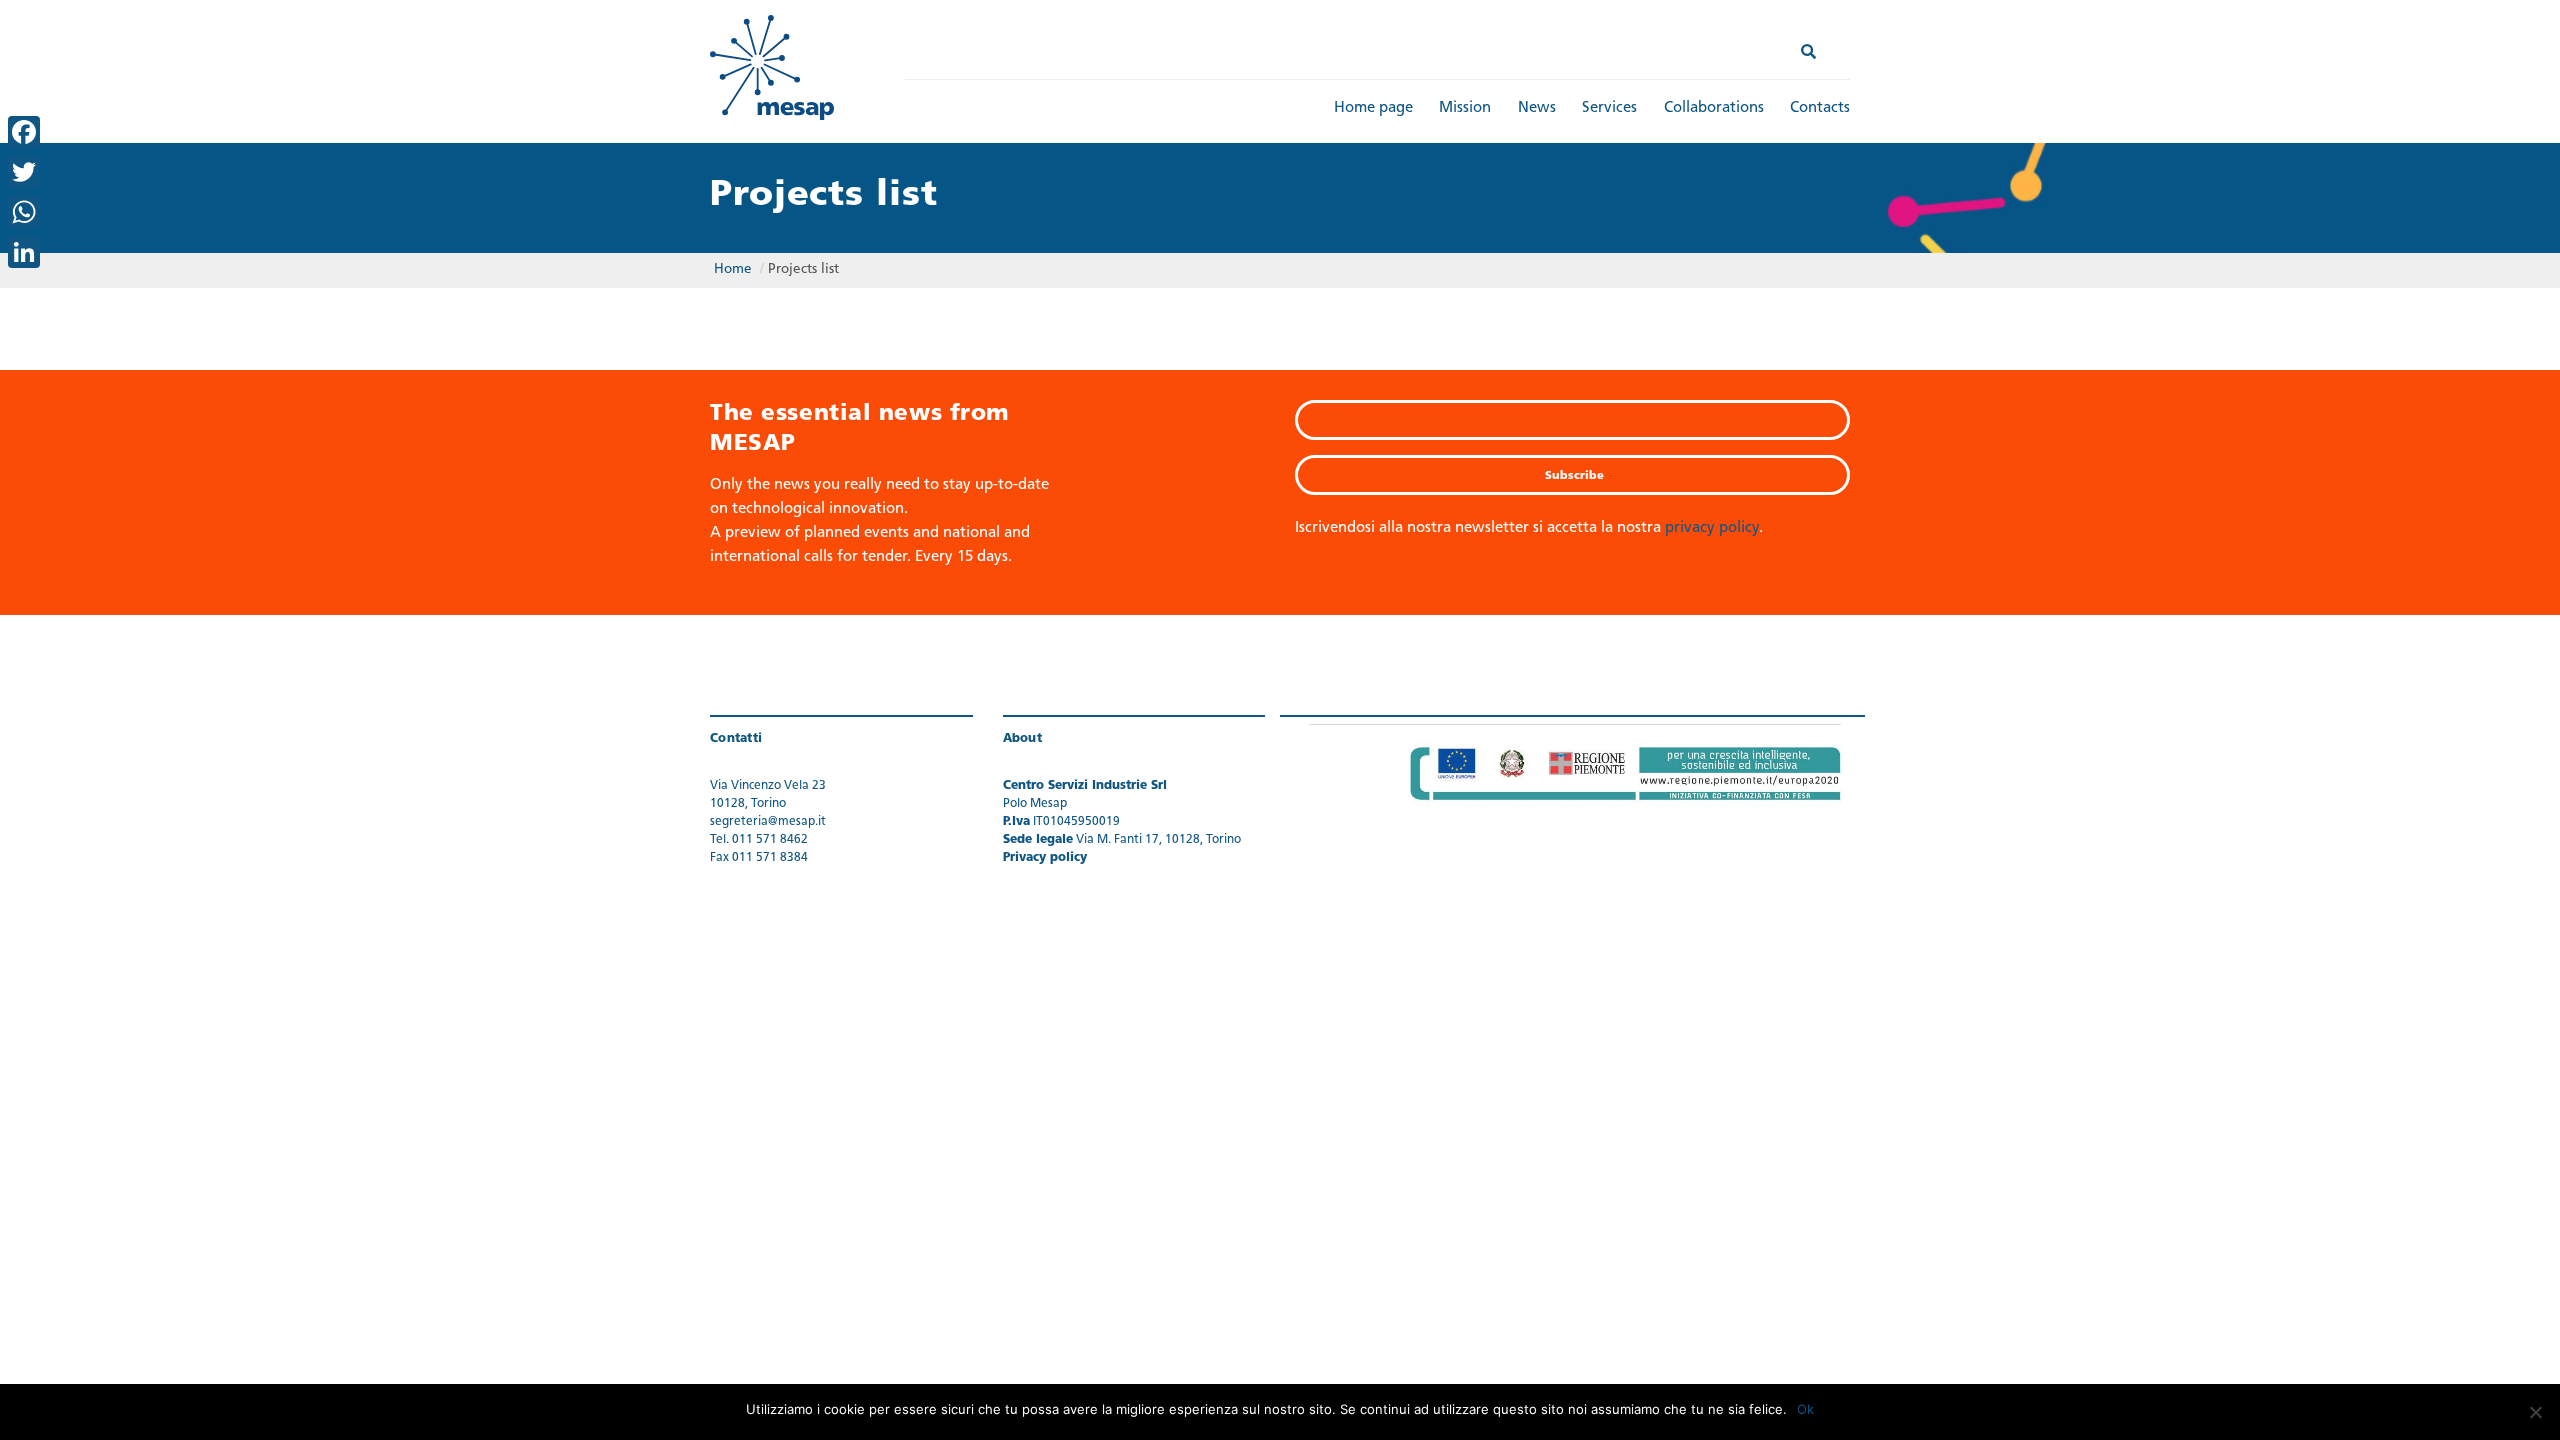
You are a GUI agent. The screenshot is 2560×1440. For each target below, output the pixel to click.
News (1537, 108)
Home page (1373, 108)
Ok (1805, 1409)
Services (1609, 108)
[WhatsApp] (24, 212)
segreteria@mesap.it (768, 822)
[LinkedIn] (24, 252)
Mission (1465, 108)
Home (733, 269)
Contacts (1820, 108)
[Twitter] (24, 172)
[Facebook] (24, 132)
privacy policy (1712, 528)
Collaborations (1714, 108)
